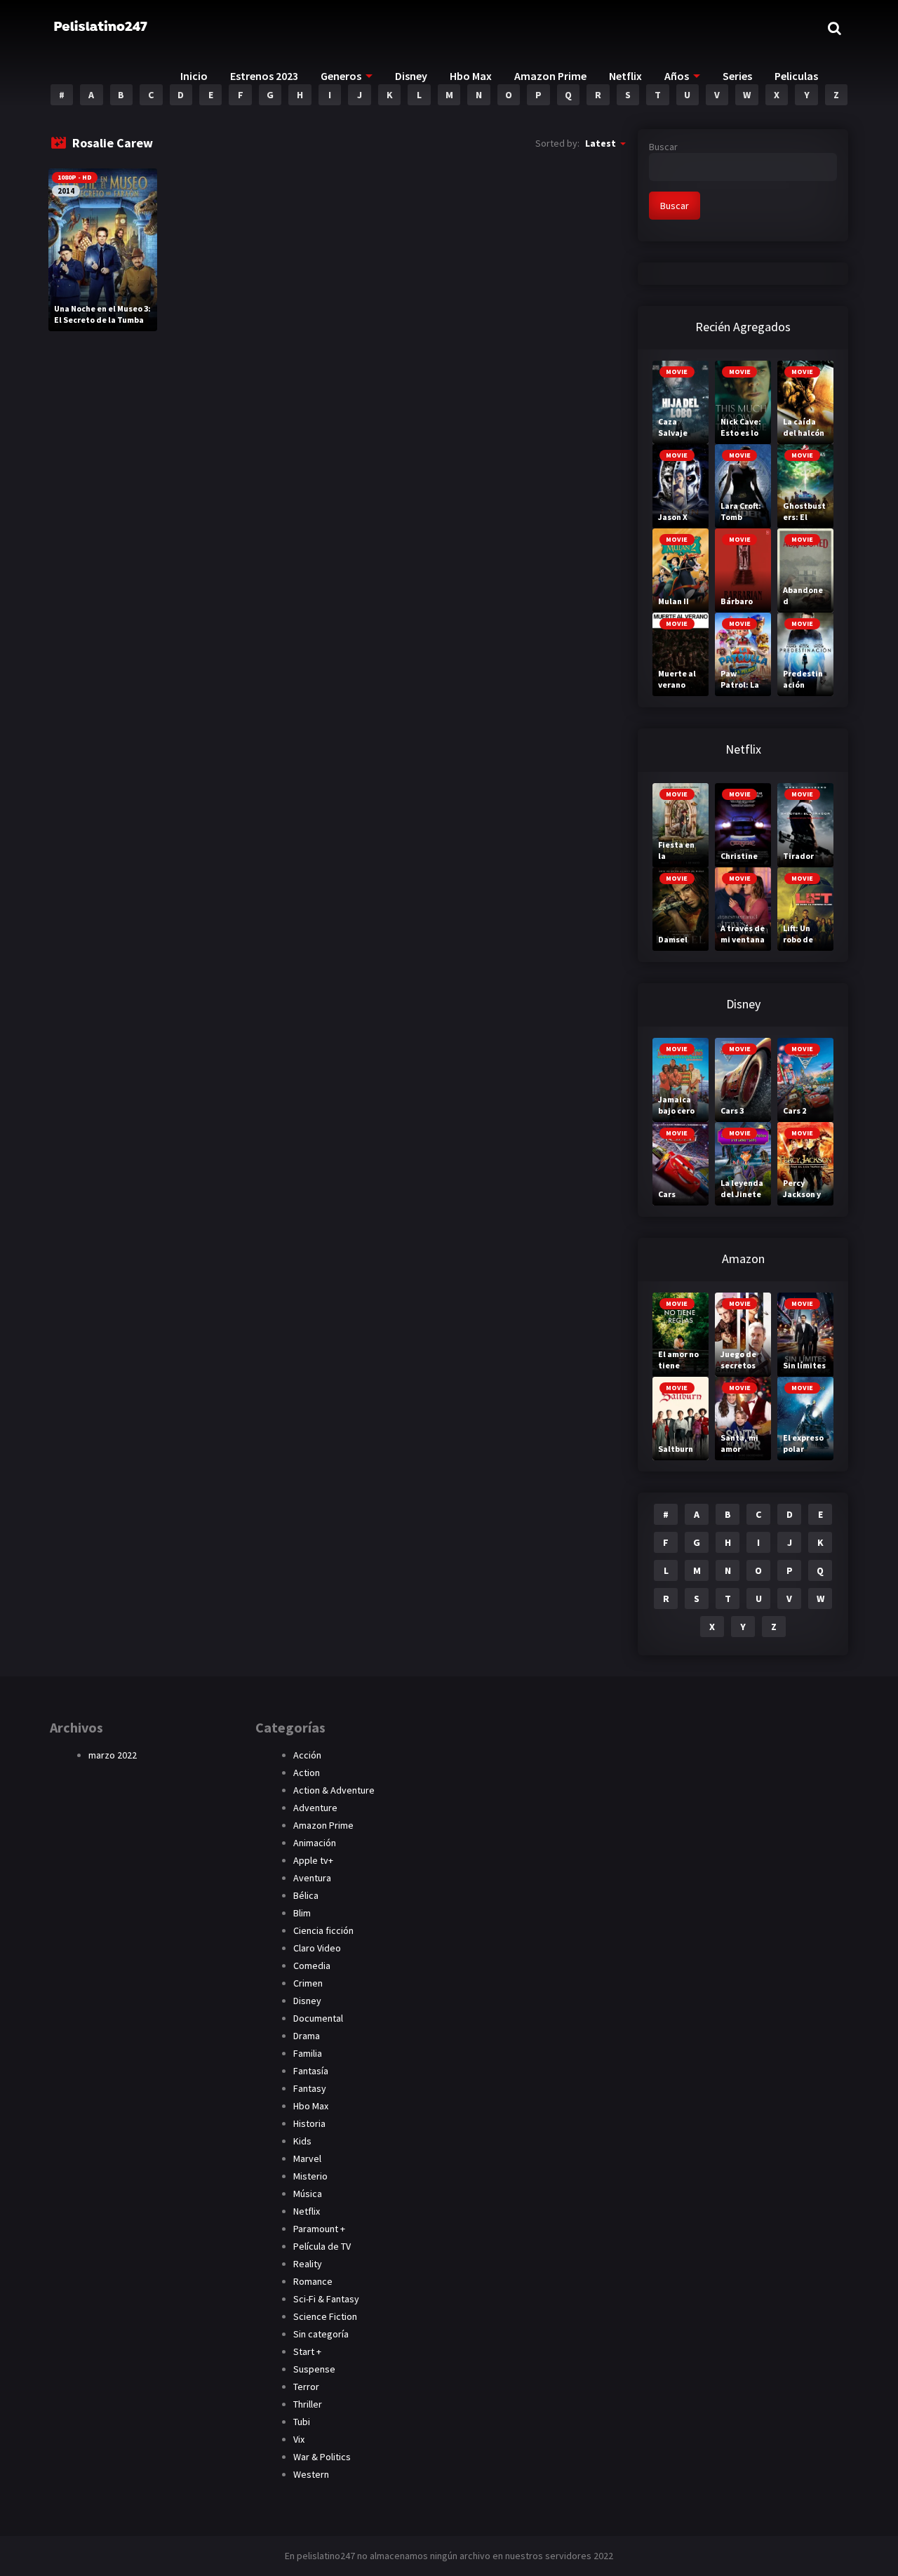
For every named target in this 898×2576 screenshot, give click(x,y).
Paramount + (319, 2229)
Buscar (663, 147)
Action (307, 1773)
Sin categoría (321, 2334)
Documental (318, 2018)
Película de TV (322, 2246)
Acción (307, 1755)
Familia (308, 2053)
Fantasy (310, 2088)
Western (311, 2474)
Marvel (307, 2158)
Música (308, 2194)
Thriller (308, 2404)
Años (677, 76)
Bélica (306, 1895)
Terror (306, 2387)
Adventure (315, 1808)
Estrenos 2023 (264, 76)
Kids (302, 2141)
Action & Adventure (334, 1790)
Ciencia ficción (323, 1930)
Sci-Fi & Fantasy (326, 2299)
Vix (299, 2439)
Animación (315, 1843)
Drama (307, 2036)
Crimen (308, 1983)
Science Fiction (325, 2316)
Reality (308, 2264)
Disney (411, 76)
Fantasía (311, 2071)
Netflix (625, 76)
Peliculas (796, 76)
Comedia (312, 1966)
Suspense (314, 2369)
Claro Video (317, 1948)
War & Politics (322, 2457)
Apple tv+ (313, 1860)
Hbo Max (471, 76)
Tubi (302, 2422)
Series (737, 76)
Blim (302, 1913)
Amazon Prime (550, 76)
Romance (313, 2281)
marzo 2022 (113, 1755)
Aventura (312, 1878)
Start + (307, 2351)
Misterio (310, 2176)
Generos (341, 76)
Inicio (194, 76)
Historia (309, 2123)
